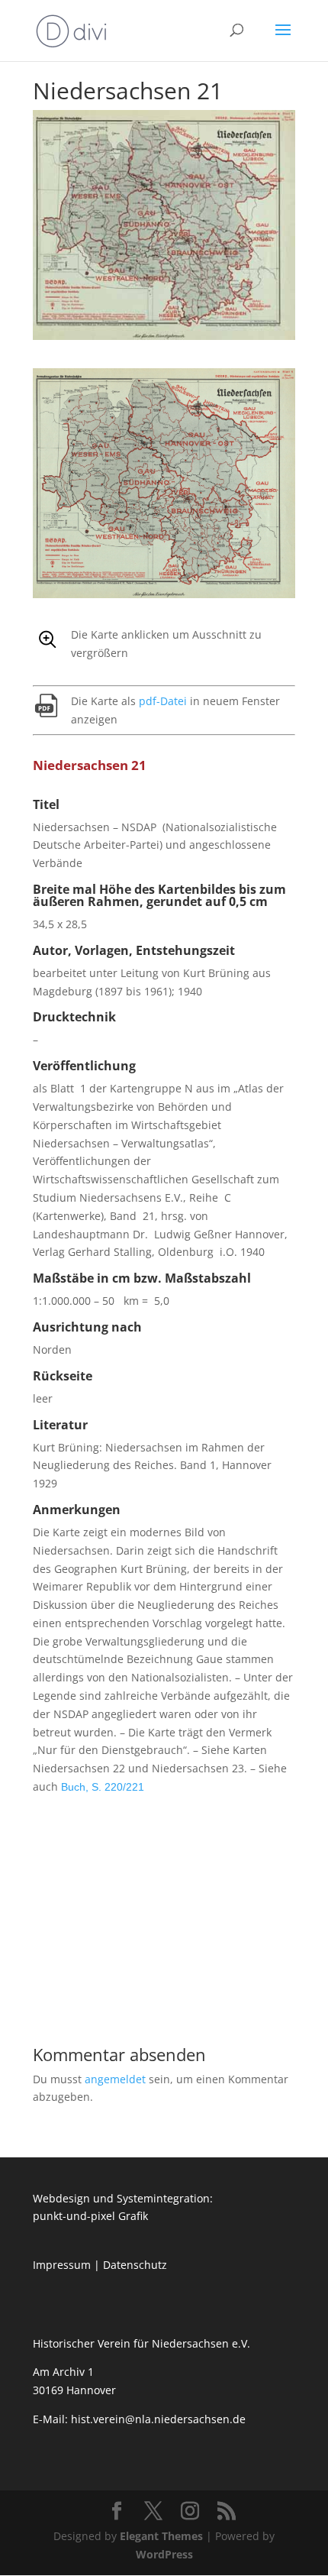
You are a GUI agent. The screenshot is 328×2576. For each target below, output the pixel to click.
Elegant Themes (161, 2536)
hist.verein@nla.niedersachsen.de (160, 2419)
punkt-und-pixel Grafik (90, 2216)
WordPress (164, 2554)
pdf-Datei (163, 701)
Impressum (62, 2265)
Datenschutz (135, 2265)
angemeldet (115, 2079)
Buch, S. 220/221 (103, 1787)
